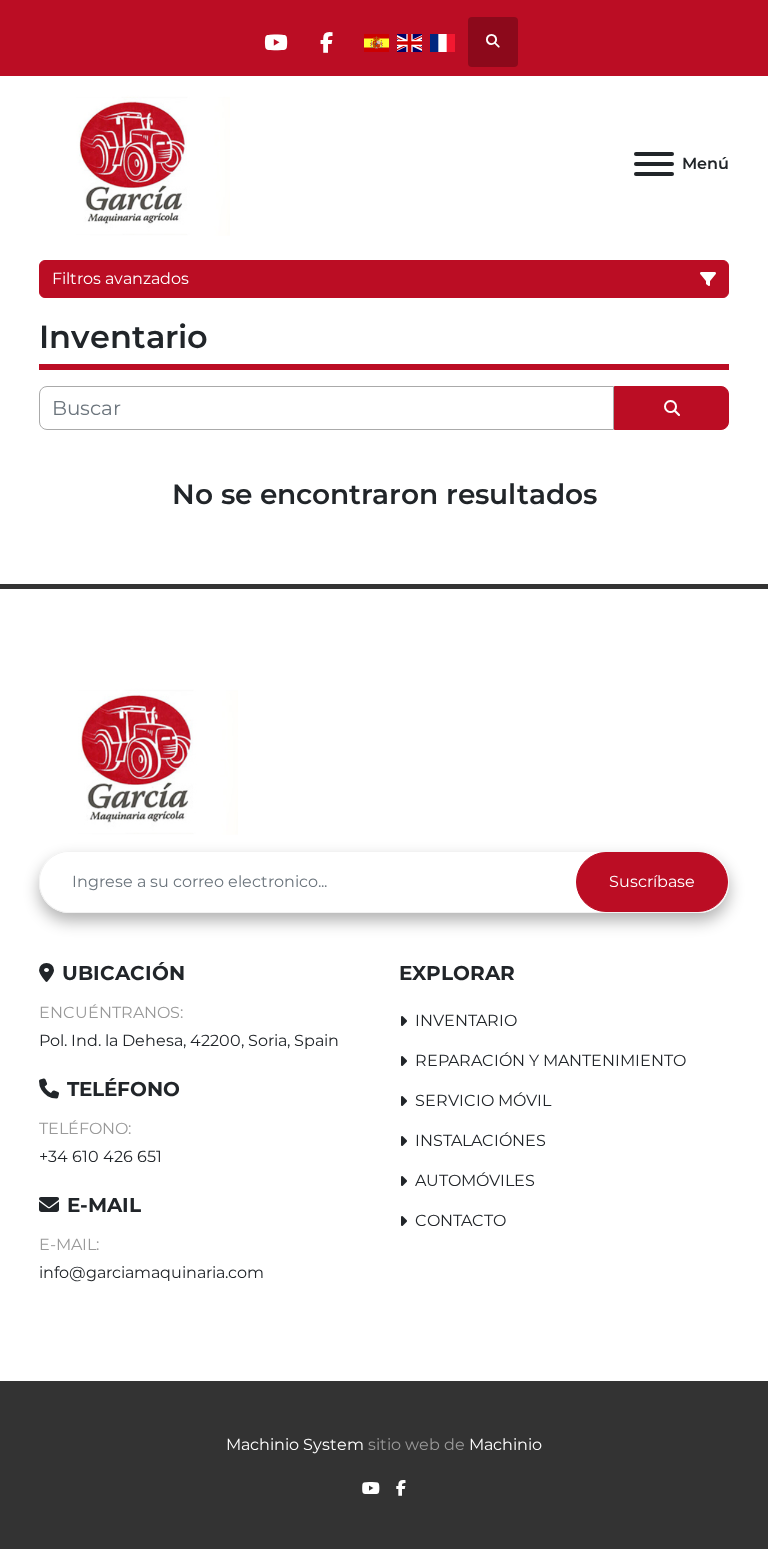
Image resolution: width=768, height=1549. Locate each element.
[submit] (671, 408)
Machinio (505, 1444)
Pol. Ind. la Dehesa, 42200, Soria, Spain (189, 1040)
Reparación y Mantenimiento (550, 1060)
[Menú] (654, 164)
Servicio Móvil (483, 1100)
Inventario (466, 1020)
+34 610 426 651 (100, 1156)
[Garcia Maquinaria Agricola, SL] (138, 758)
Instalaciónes (480, 1140)
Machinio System (295, 1444)
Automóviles (475, 1180)
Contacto (460, 1220)
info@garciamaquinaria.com (151, 1272)
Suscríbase (652, 881)
